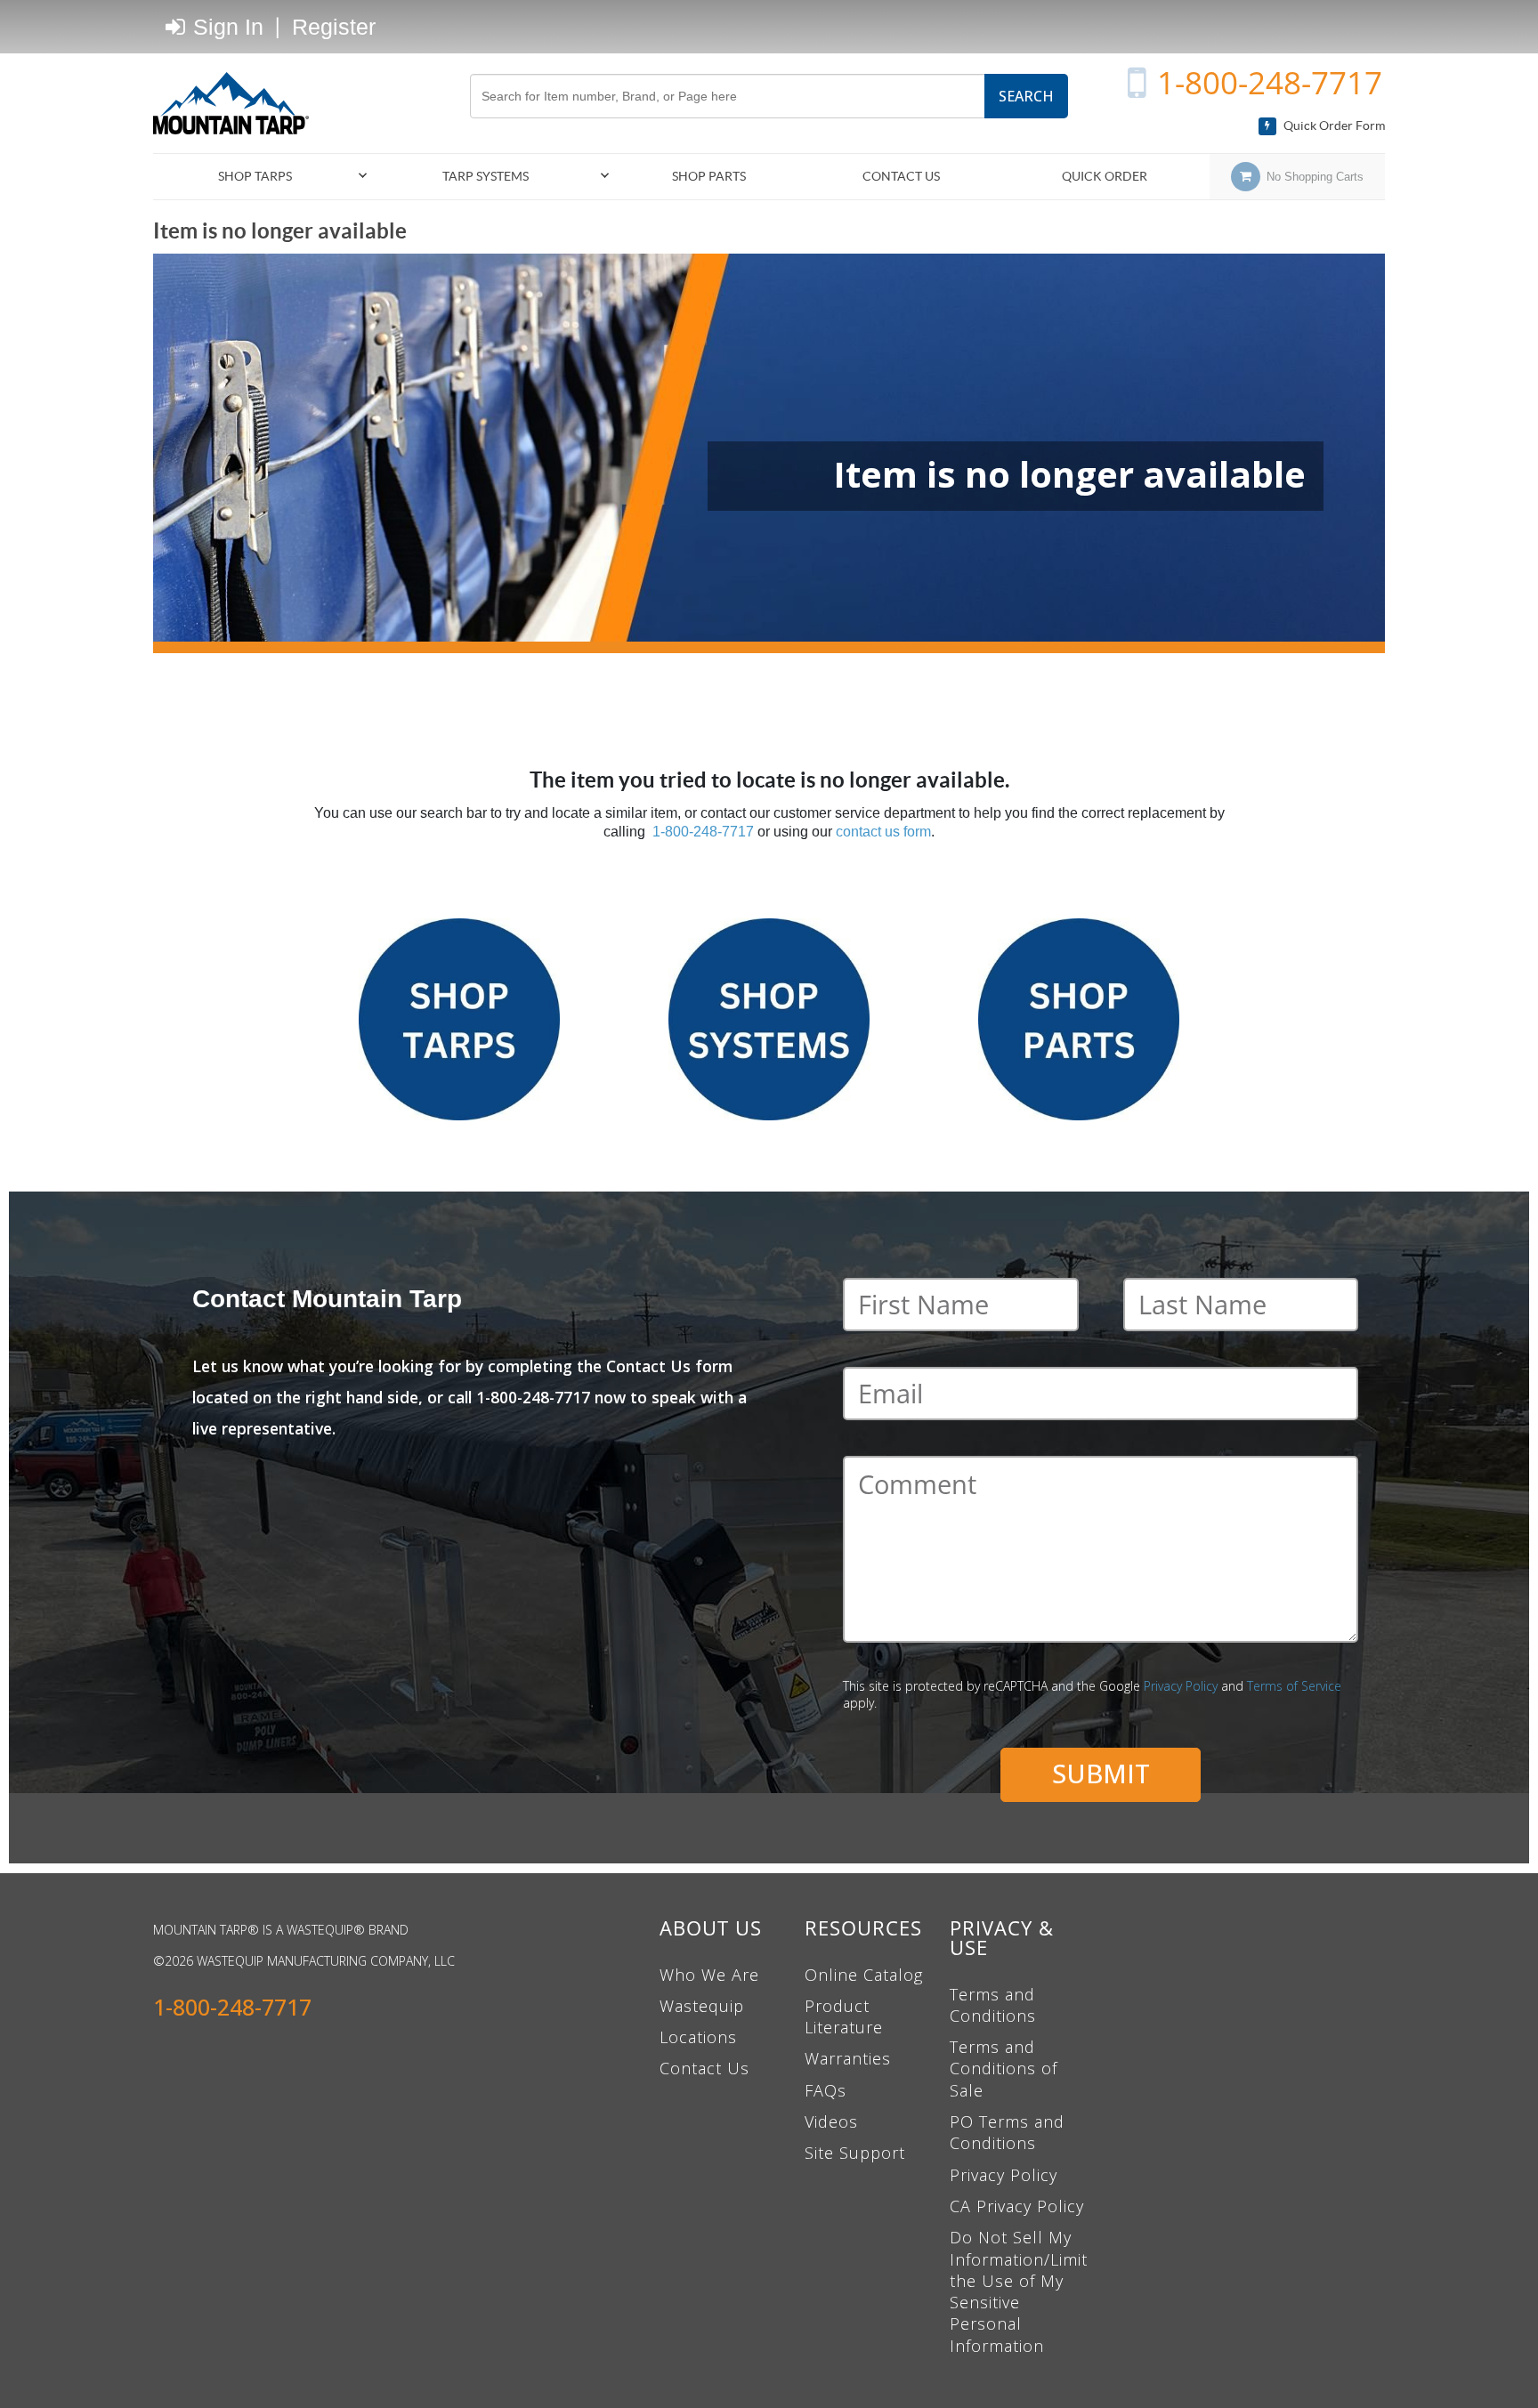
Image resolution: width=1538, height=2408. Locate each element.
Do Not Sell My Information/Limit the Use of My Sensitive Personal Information (1019, 2291)
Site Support (855, 2153)
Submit (1101, 1773)
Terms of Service (1294, 1686)
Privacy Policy (1181, 1686)
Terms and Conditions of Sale (1004, 2069)
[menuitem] (263, 177)
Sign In (225, 27)
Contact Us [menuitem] (901, 176)
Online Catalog (864, 1975)
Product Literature (844, 2016)
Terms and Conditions (993, 2005)
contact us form (883, 832)
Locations (698, 2037)
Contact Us (704, 2068)
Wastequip (702, 2006)
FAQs (826, 2090)
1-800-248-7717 (1270, 82)
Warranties (848, 2058)
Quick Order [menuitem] (1105, 176)
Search (1026, 96)
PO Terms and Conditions (1007, 2132)
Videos (831, 2121)
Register (334, 27)
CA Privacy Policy (1017, 2206)
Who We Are (709, 1975)
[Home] (238, 103)
